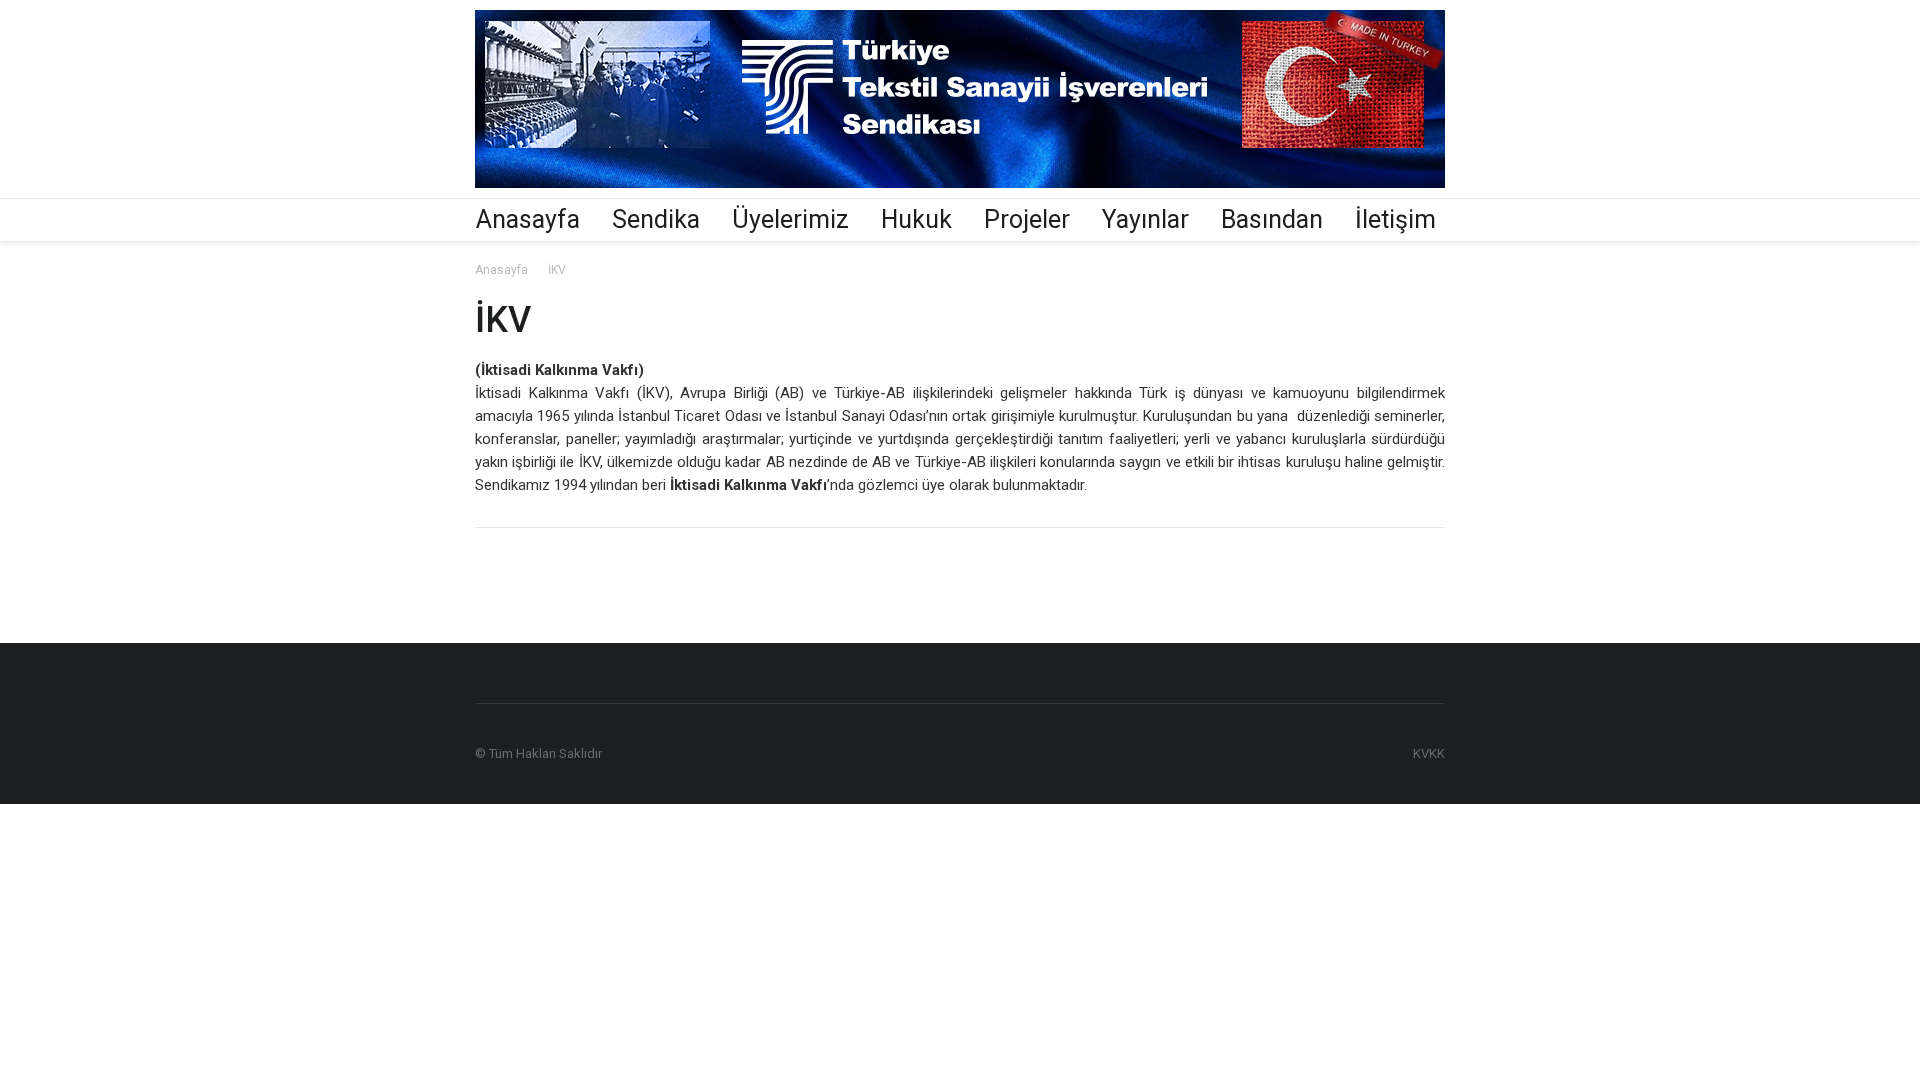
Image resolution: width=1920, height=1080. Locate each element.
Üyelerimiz (790, 219)
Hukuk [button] (916, 219)
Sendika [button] (656, 219)
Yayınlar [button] (1145, 219)
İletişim (1395, 219)
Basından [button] (1272, 219)
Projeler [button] (1027, 219)
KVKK (1429, 753)
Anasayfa (528, 219)
